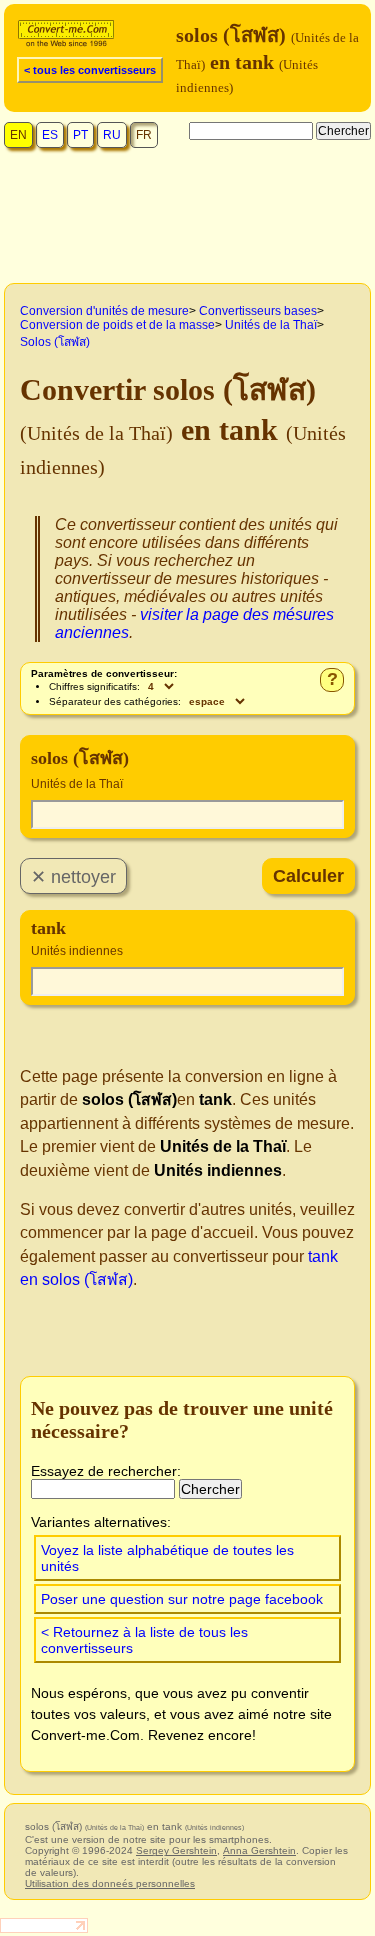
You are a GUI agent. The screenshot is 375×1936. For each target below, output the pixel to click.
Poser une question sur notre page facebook (182, 1599)
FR (144, 135)
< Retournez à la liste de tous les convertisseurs (144, 1640)
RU (112, 135)
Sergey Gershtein (176, 1850)
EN (18, 135)
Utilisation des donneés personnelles (110, 1883)
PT (80, 135)
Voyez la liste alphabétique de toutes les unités (167, 1558)
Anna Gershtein (259, 1850)
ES (50, 135)
